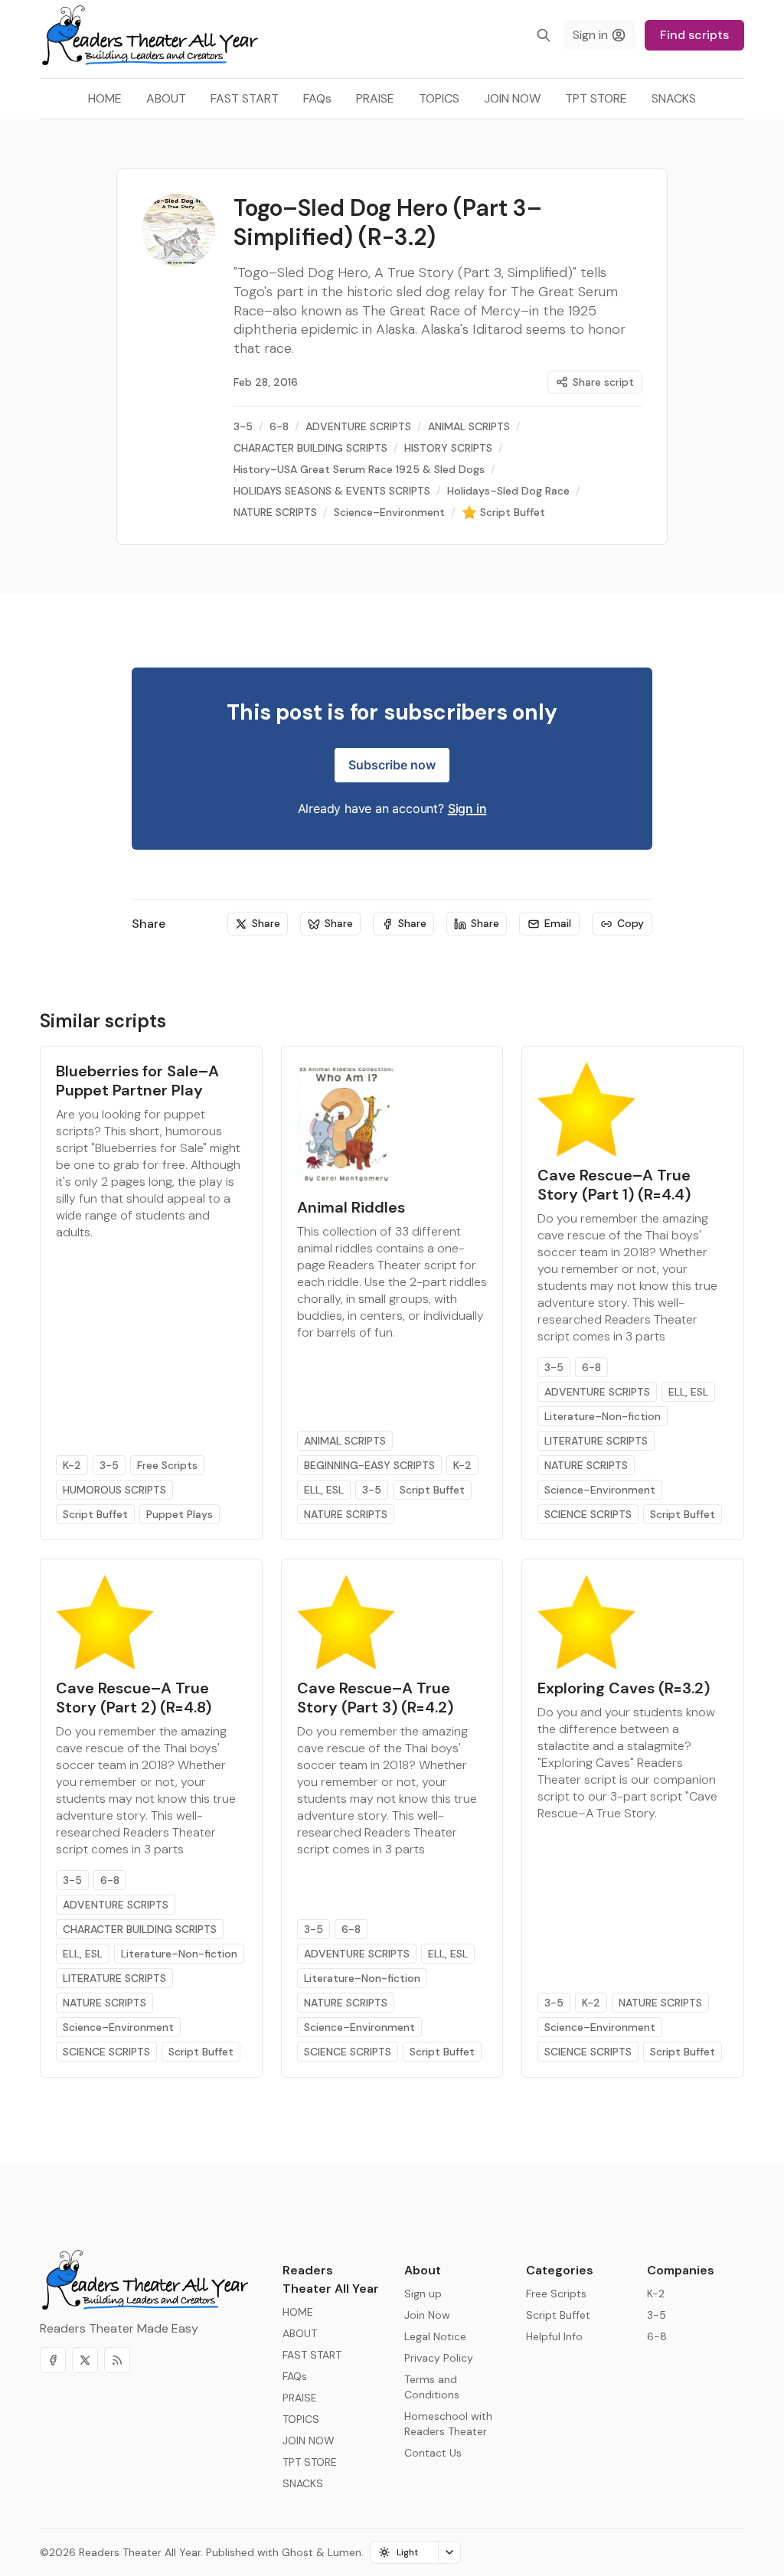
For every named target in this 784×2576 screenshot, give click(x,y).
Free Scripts (167, 1465)
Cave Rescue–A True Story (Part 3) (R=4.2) (375, 1698)
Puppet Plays (180, 1514)
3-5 (109, 1465)
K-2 (72, 1465)
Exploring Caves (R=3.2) (624, 1688)
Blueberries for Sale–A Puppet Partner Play (137, 1081)
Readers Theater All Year (140, 2552)
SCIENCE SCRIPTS (588, 1514)
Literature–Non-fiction (603, 1416)
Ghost (297, 2552)
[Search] (544, 35)
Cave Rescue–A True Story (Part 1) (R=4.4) (614, 1185)
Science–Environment (600, 1490)
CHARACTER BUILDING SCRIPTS (140, 1929)
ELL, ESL (324, 1490)
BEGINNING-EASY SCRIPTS (369, 1465)
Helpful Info (554, 2336)
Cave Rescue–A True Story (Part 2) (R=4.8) (134, 1698)
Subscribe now (392, 765)
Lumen (345, 2552)
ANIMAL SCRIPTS (345, 1441)
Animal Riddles (351, 1207)
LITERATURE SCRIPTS (596, 1441)
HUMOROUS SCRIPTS (114, 1490)
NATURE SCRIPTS (346, 1514)
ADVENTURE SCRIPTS (597, 1392)
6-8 (591, 1367)
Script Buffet (95, 1514)
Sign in (467, 808)
